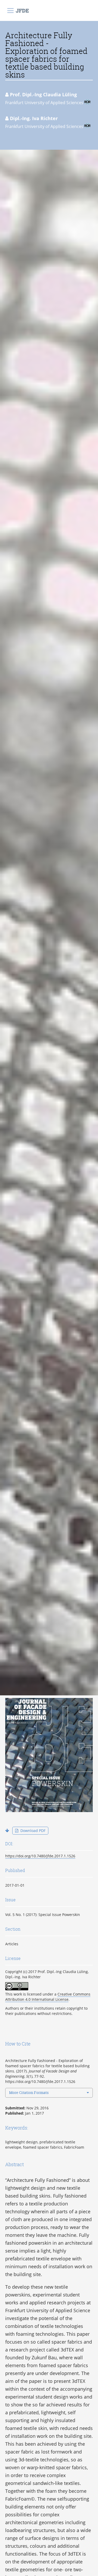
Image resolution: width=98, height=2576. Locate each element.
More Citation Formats (29, 2092)
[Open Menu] (10, 10)
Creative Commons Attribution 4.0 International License (48, 1997)
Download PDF (32, 1831)
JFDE (22, 10)
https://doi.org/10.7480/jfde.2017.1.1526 (40, 1856)
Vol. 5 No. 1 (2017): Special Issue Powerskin (43, 1915)
